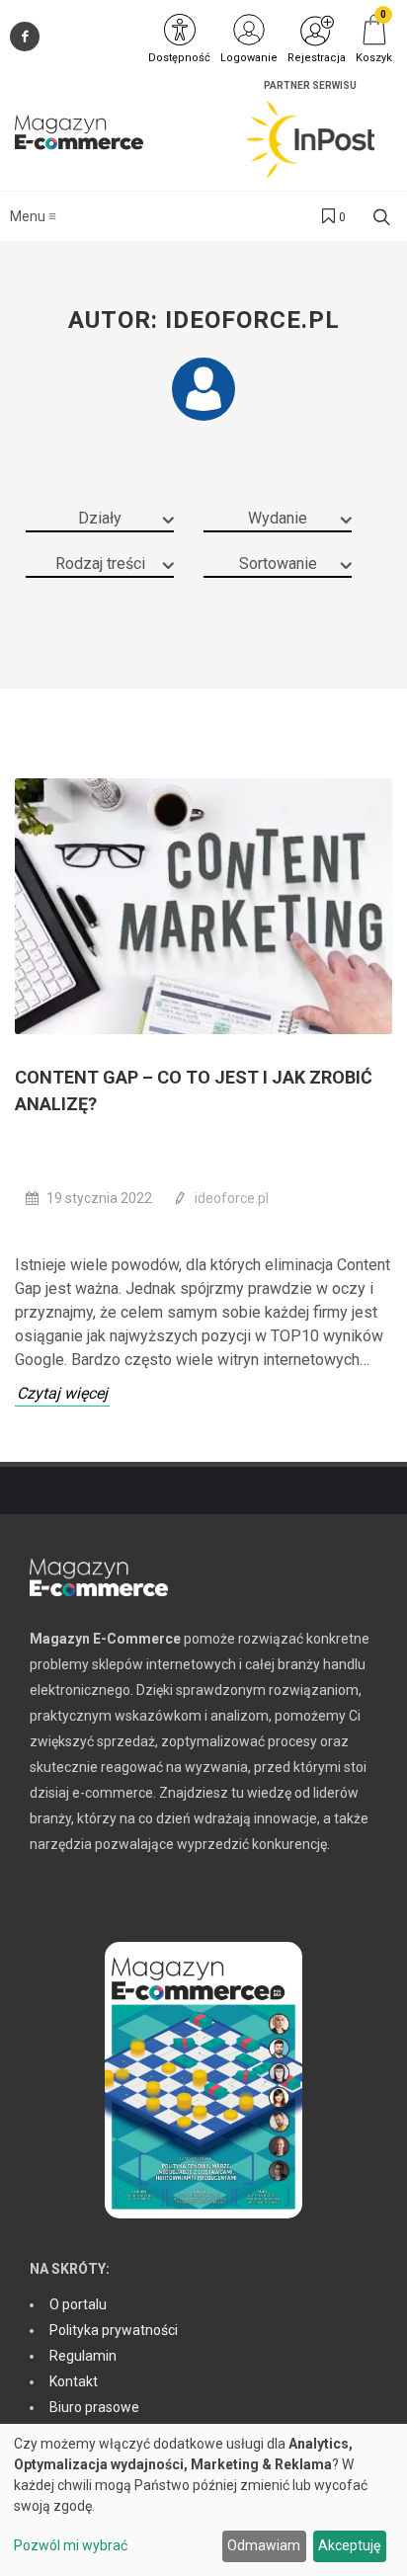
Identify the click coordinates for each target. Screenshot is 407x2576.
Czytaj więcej (62, 1393)
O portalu (78, 2304)
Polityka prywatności (114, 2330)
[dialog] (203, 2500)
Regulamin (83, 2356)
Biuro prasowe (94, 2407)
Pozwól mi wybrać (71, 2545)
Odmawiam (264, 2545)
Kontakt (74, 2381)
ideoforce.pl (232, 1198)
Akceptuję (349, 2545)
